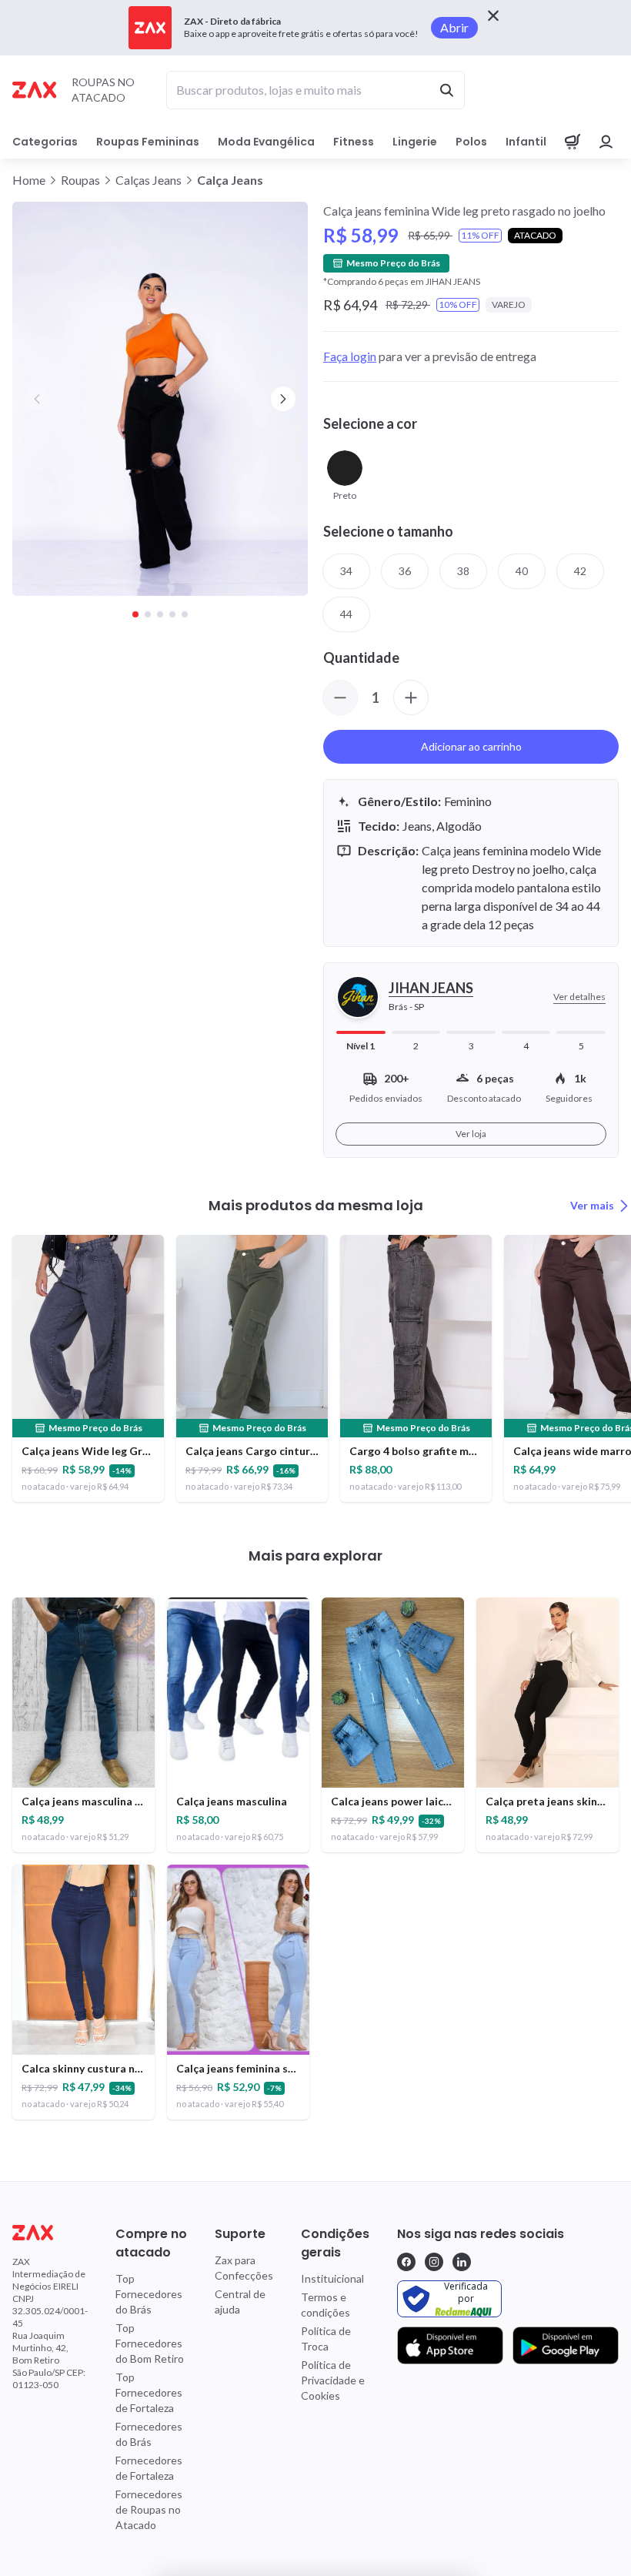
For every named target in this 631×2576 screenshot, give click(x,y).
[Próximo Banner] (283, 399)
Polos (471, 142)
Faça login (350, 356)
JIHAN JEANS (431, 988)
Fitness (354, 142)
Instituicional (332, 2278)
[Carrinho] (573, 142)
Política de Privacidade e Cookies (333, 2380)
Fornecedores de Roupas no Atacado (149, 2509)
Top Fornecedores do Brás (149, 2294)
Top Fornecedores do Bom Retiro (150, 2343)
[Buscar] (446, 90)
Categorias (45, 142)
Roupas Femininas (148, 142)
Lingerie (415, 142)
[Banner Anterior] (37, 399)
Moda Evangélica (266, 142)
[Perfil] (606, 142)
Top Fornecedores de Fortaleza (149, 2392)
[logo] (50, 2233)
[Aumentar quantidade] (411, 698)
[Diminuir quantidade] (340, 698)
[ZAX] (34, 90)
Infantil (526, 142)
